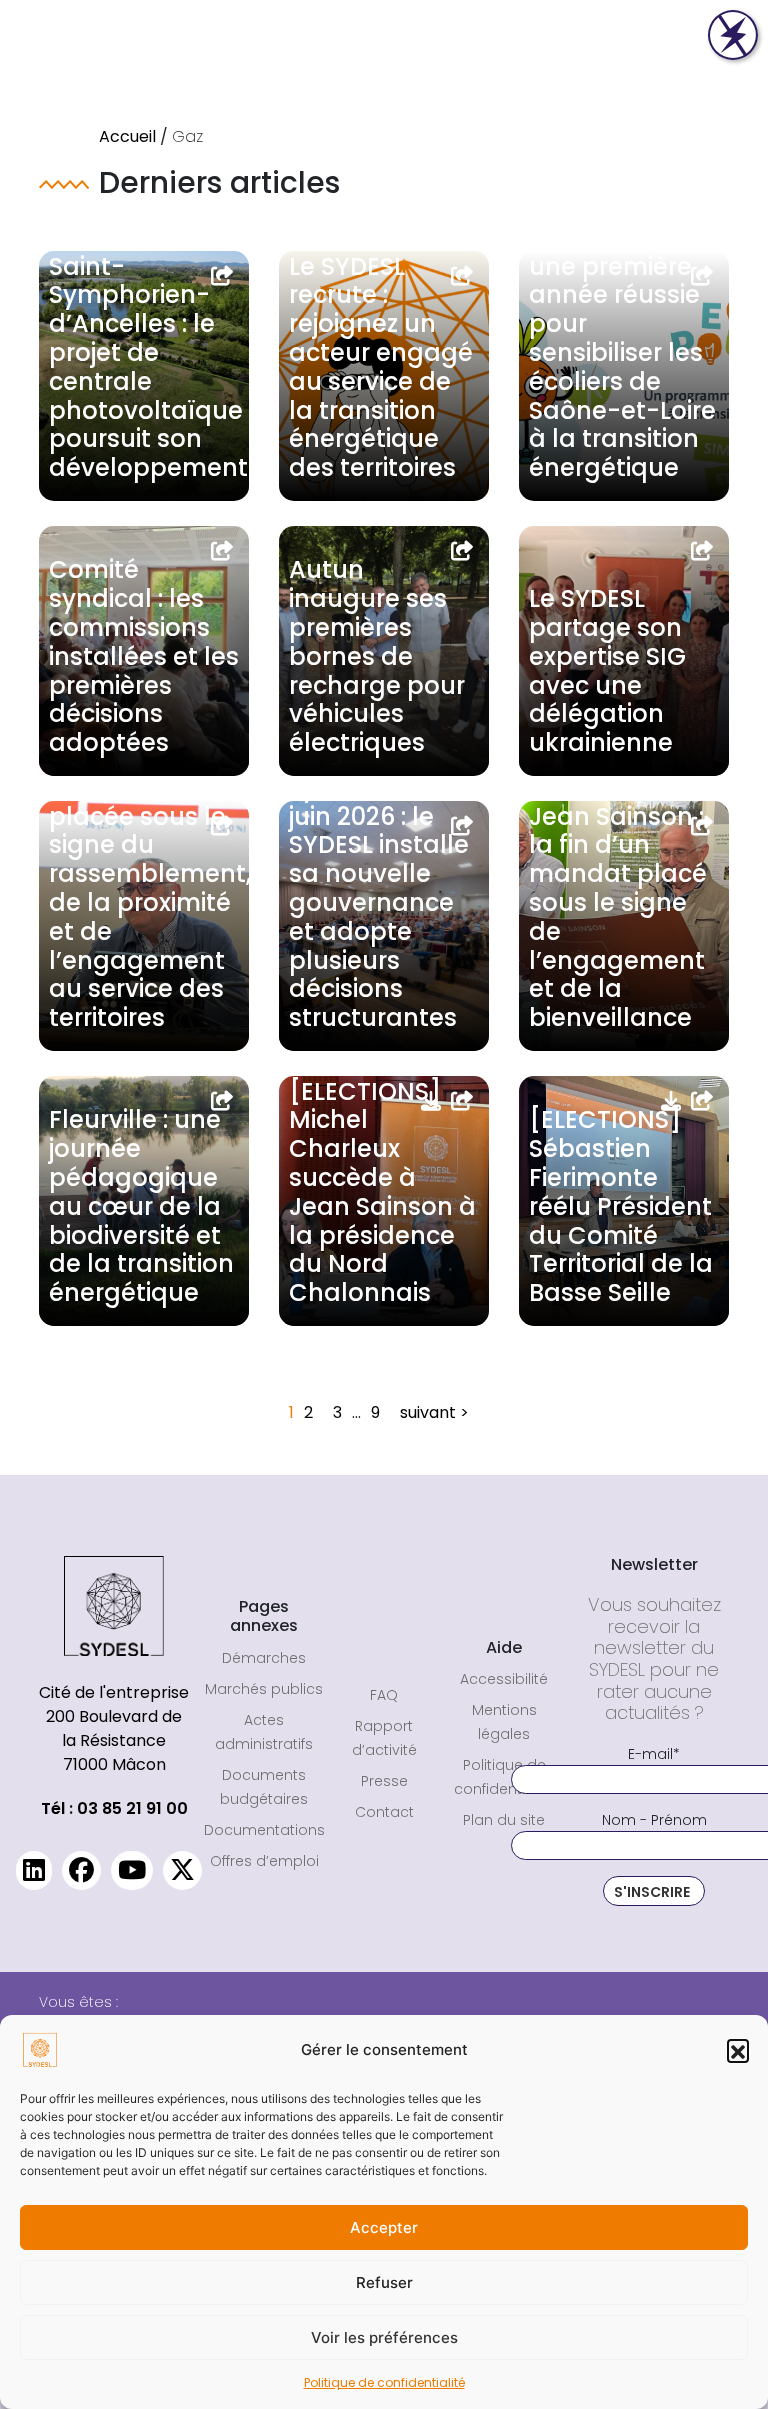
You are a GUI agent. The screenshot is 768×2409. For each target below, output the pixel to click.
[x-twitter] (182, 1870)
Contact (384, 1812)
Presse (384, 1781)
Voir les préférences (384, 2337)
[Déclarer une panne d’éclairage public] (733, 35)
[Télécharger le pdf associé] (431, 1101)
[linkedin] (34, 1870)
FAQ (384, 1695)
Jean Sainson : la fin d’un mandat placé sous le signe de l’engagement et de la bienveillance (618, 917)
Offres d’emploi (264, 1861)
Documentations (264, 1830)
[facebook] (81, 1870)
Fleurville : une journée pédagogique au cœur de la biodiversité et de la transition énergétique (141, 1206)
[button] (738, 2050)
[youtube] (132, 1870)
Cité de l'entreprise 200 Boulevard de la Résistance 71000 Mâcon (114, 1728)
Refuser (384, 2282)
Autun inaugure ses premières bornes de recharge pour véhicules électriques (377, 656)
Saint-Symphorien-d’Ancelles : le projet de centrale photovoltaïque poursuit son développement (148, 367)
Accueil (127, 136)
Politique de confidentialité (384, 2382)
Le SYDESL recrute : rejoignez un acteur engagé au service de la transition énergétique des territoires (381, 367)
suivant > (434, 1412)
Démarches (264, 1658)
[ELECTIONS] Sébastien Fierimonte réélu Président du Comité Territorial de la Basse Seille (621, 1206)
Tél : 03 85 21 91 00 (114, 1808)
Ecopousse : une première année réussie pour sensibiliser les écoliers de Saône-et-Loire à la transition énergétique (622, 352)
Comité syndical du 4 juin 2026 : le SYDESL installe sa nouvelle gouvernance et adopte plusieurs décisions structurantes (379, 888)
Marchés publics (264, 1689)
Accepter (384, 2227)
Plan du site (504, 1820)
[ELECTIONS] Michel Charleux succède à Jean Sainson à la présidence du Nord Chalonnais (382, 1192)
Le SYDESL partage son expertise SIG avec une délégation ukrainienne (607, 670)
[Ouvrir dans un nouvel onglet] (222, 276)
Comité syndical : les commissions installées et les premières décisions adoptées (144, 656)
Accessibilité (504, 1679)
